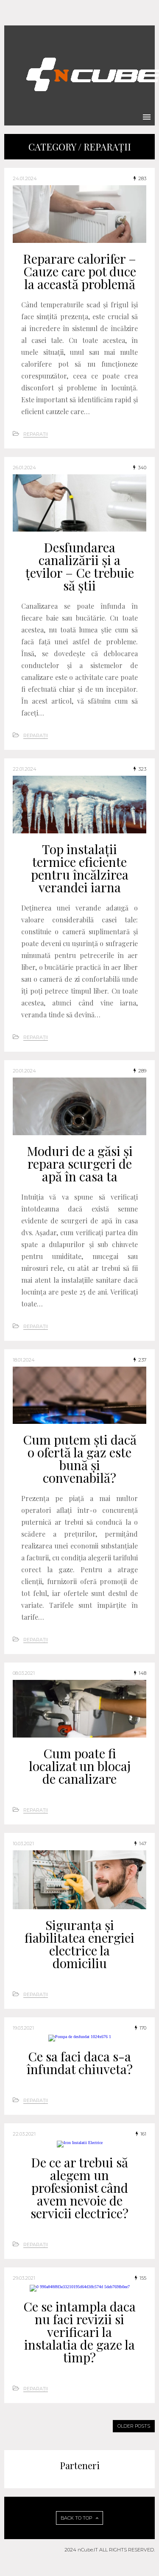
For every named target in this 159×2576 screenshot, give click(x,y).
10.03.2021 (23, 1844)
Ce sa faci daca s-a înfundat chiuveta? (80, 2063)
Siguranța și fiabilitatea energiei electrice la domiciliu (79, 1944)
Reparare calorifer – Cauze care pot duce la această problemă (79, 271)
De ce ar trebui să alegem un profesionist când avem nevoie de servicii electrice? (79, 2188)
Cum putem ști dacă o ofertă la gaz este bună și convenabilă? (80, 1459)
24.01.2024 (25, 178)
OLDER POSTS (134, 2426)
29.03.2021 (24, 2278)
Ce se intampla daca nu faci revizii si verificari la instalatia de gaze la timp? (79, 2332)
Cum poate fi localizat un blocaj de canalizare (80, 1766)
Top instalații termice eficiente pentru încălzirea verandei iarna (80, 868)
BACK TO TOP (77, 2518)
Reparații (36, 434)
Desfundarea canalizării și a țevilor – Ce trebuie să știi (80, 566)
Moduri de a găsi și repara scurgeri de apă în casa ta (80, 1164)
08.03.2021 (24, 1673)
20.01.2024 (24, 1071)
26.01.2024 (24, 468)
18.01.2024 (24, 1360)
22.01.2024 (25, 769)
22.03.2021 (24, 2134)
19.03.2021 (23, 2028)
